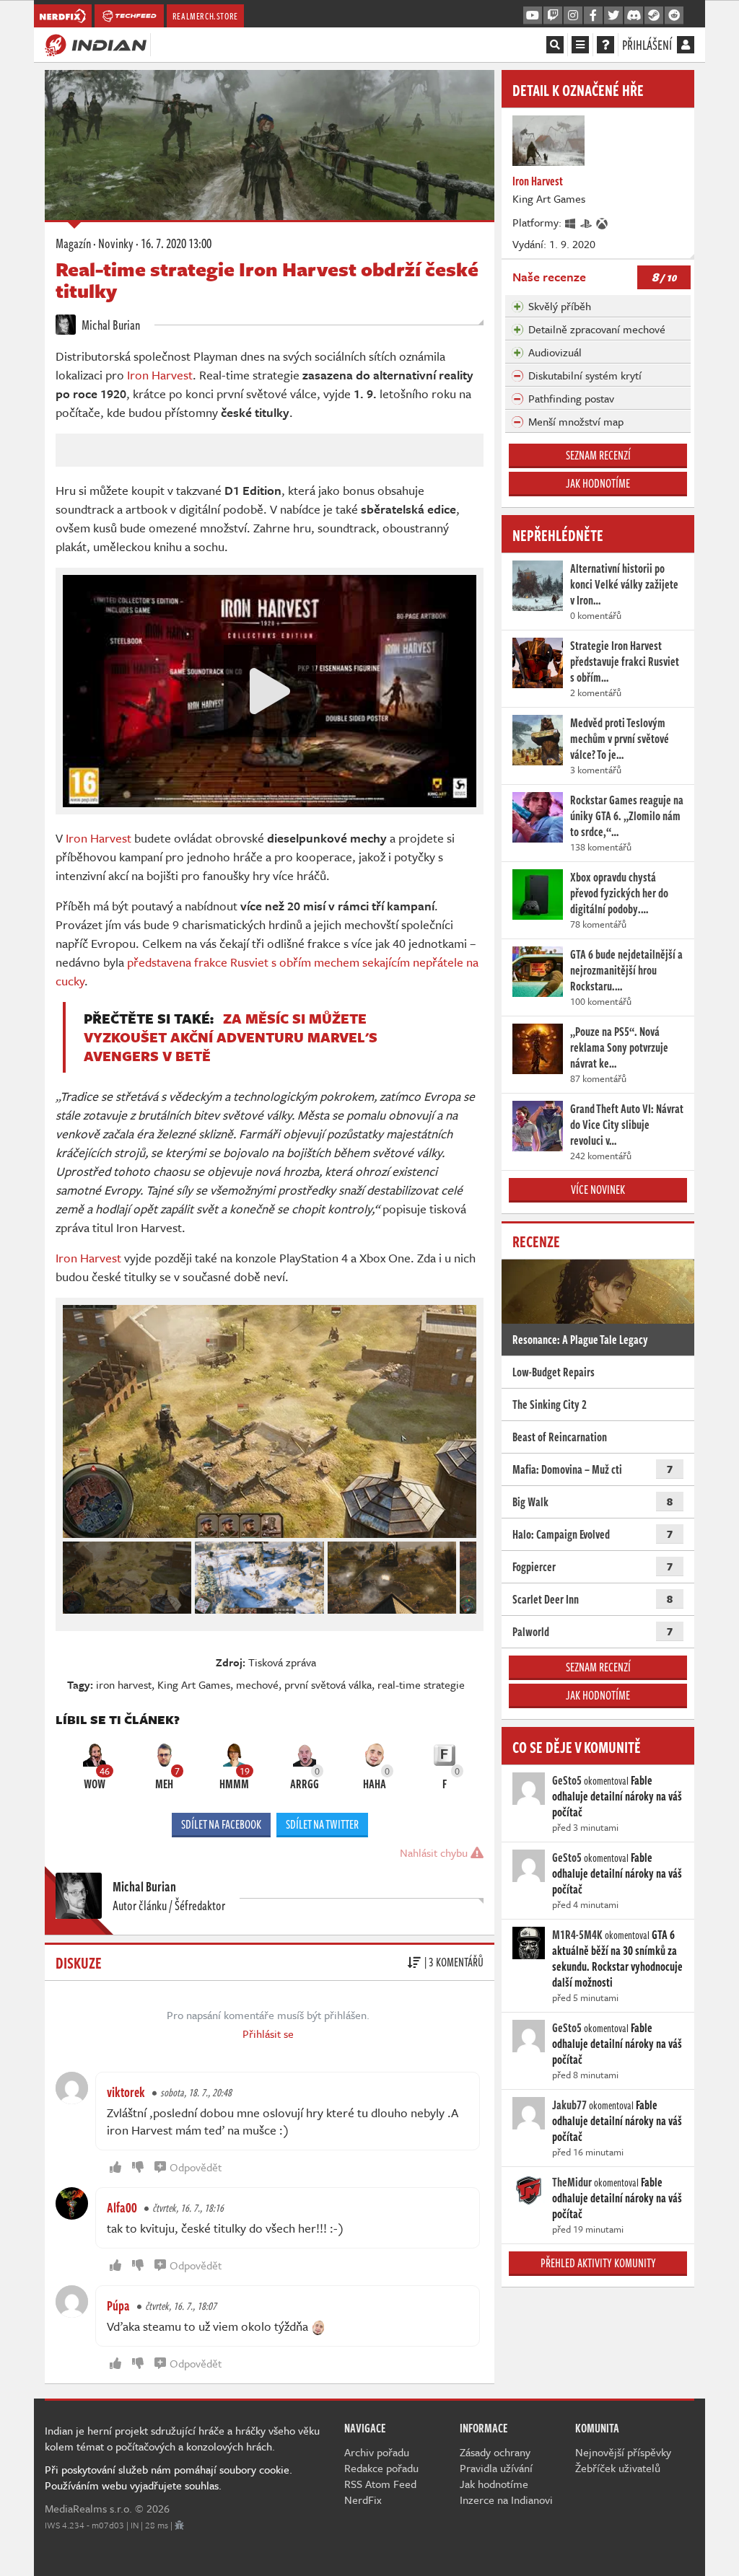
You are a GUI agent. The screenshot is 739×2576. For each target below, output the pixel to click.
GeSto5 (567, 1780)
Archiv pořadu (377, 2452)
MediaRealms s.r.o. (88, 2508)
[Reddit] (674, 16)
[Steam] (654, 16)
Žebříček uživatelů (618, 2468)
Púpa (118, 2305)
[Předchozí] (73, 1574)
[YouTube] (533, 16)
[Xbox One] (603, 222)
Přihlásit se (268, 2034)
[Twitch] (553, 16)
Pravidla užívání (496, 2468)
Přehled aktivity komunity (598, 2263)
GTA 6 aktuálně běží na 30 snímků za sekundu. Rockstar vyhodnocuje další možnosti (617, 1959)
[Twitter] (613, 16)
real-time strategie (421, 1684)
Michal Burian (110, 325)
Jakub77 (569, 2105)
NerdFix (363, 2500)
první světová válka (328, 1684)
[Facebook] (593, 16)
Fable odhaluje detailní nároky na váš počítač (617, 1796)
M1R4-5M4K (577, 1935)
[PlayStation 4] (587, 222)
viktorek (126, 2092)
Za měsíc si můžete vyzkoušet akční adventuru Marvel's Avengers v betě (231, 1037)
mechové (257, 1684)
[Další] (466, 1574)
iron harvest (124, 1684)
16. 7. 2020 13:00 (176, 243)
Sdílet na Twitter (322, 1824)
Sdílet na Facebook (221, 1824)
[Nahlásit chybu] (179, 2525)
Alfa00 (122, 2207)
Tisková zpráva (282, 1662)
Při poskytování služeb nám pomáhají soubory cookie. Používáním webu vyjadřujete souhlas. (169, 2477)
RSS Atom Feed (380, 2484)
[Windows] (571, 222)
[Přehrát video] (270, 691)
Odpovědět (196, 2167)
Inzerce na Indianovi (506, 2500)
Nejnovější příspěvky (623, 2452)
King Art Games (194, 1684)
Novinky (116, 243)
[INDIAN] (96, 44)
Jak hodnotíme (598, 483)
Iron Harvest (160, 375)
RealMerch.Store (205, 16)
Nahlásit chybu (435, 1852)
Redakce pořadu (381, 2468)
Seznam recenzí (598, 455)
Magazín (73, 243)
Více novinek (598, 1190)
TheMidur (572, 2182)
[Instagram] (573, 16)
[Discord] (634, 16)
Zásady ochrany (495, 2452)
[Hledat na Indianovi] (555, 45)
